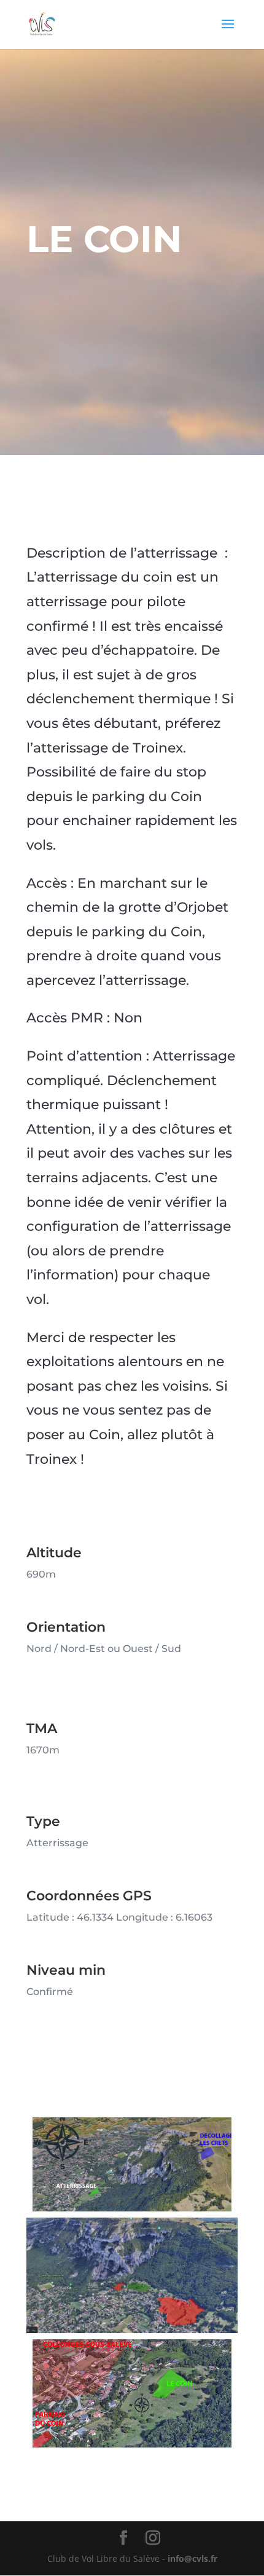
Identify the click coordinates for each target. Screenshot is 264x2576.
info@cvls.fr (192, 2558)
